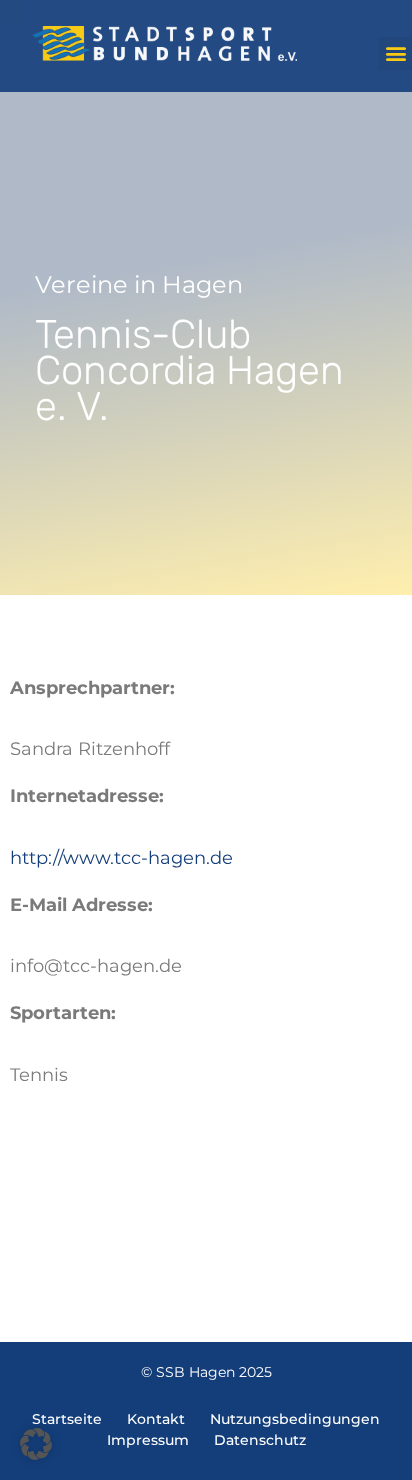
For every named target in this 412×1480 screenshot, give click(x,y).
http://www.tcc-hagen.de (121, 858)
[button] (395, 53)
